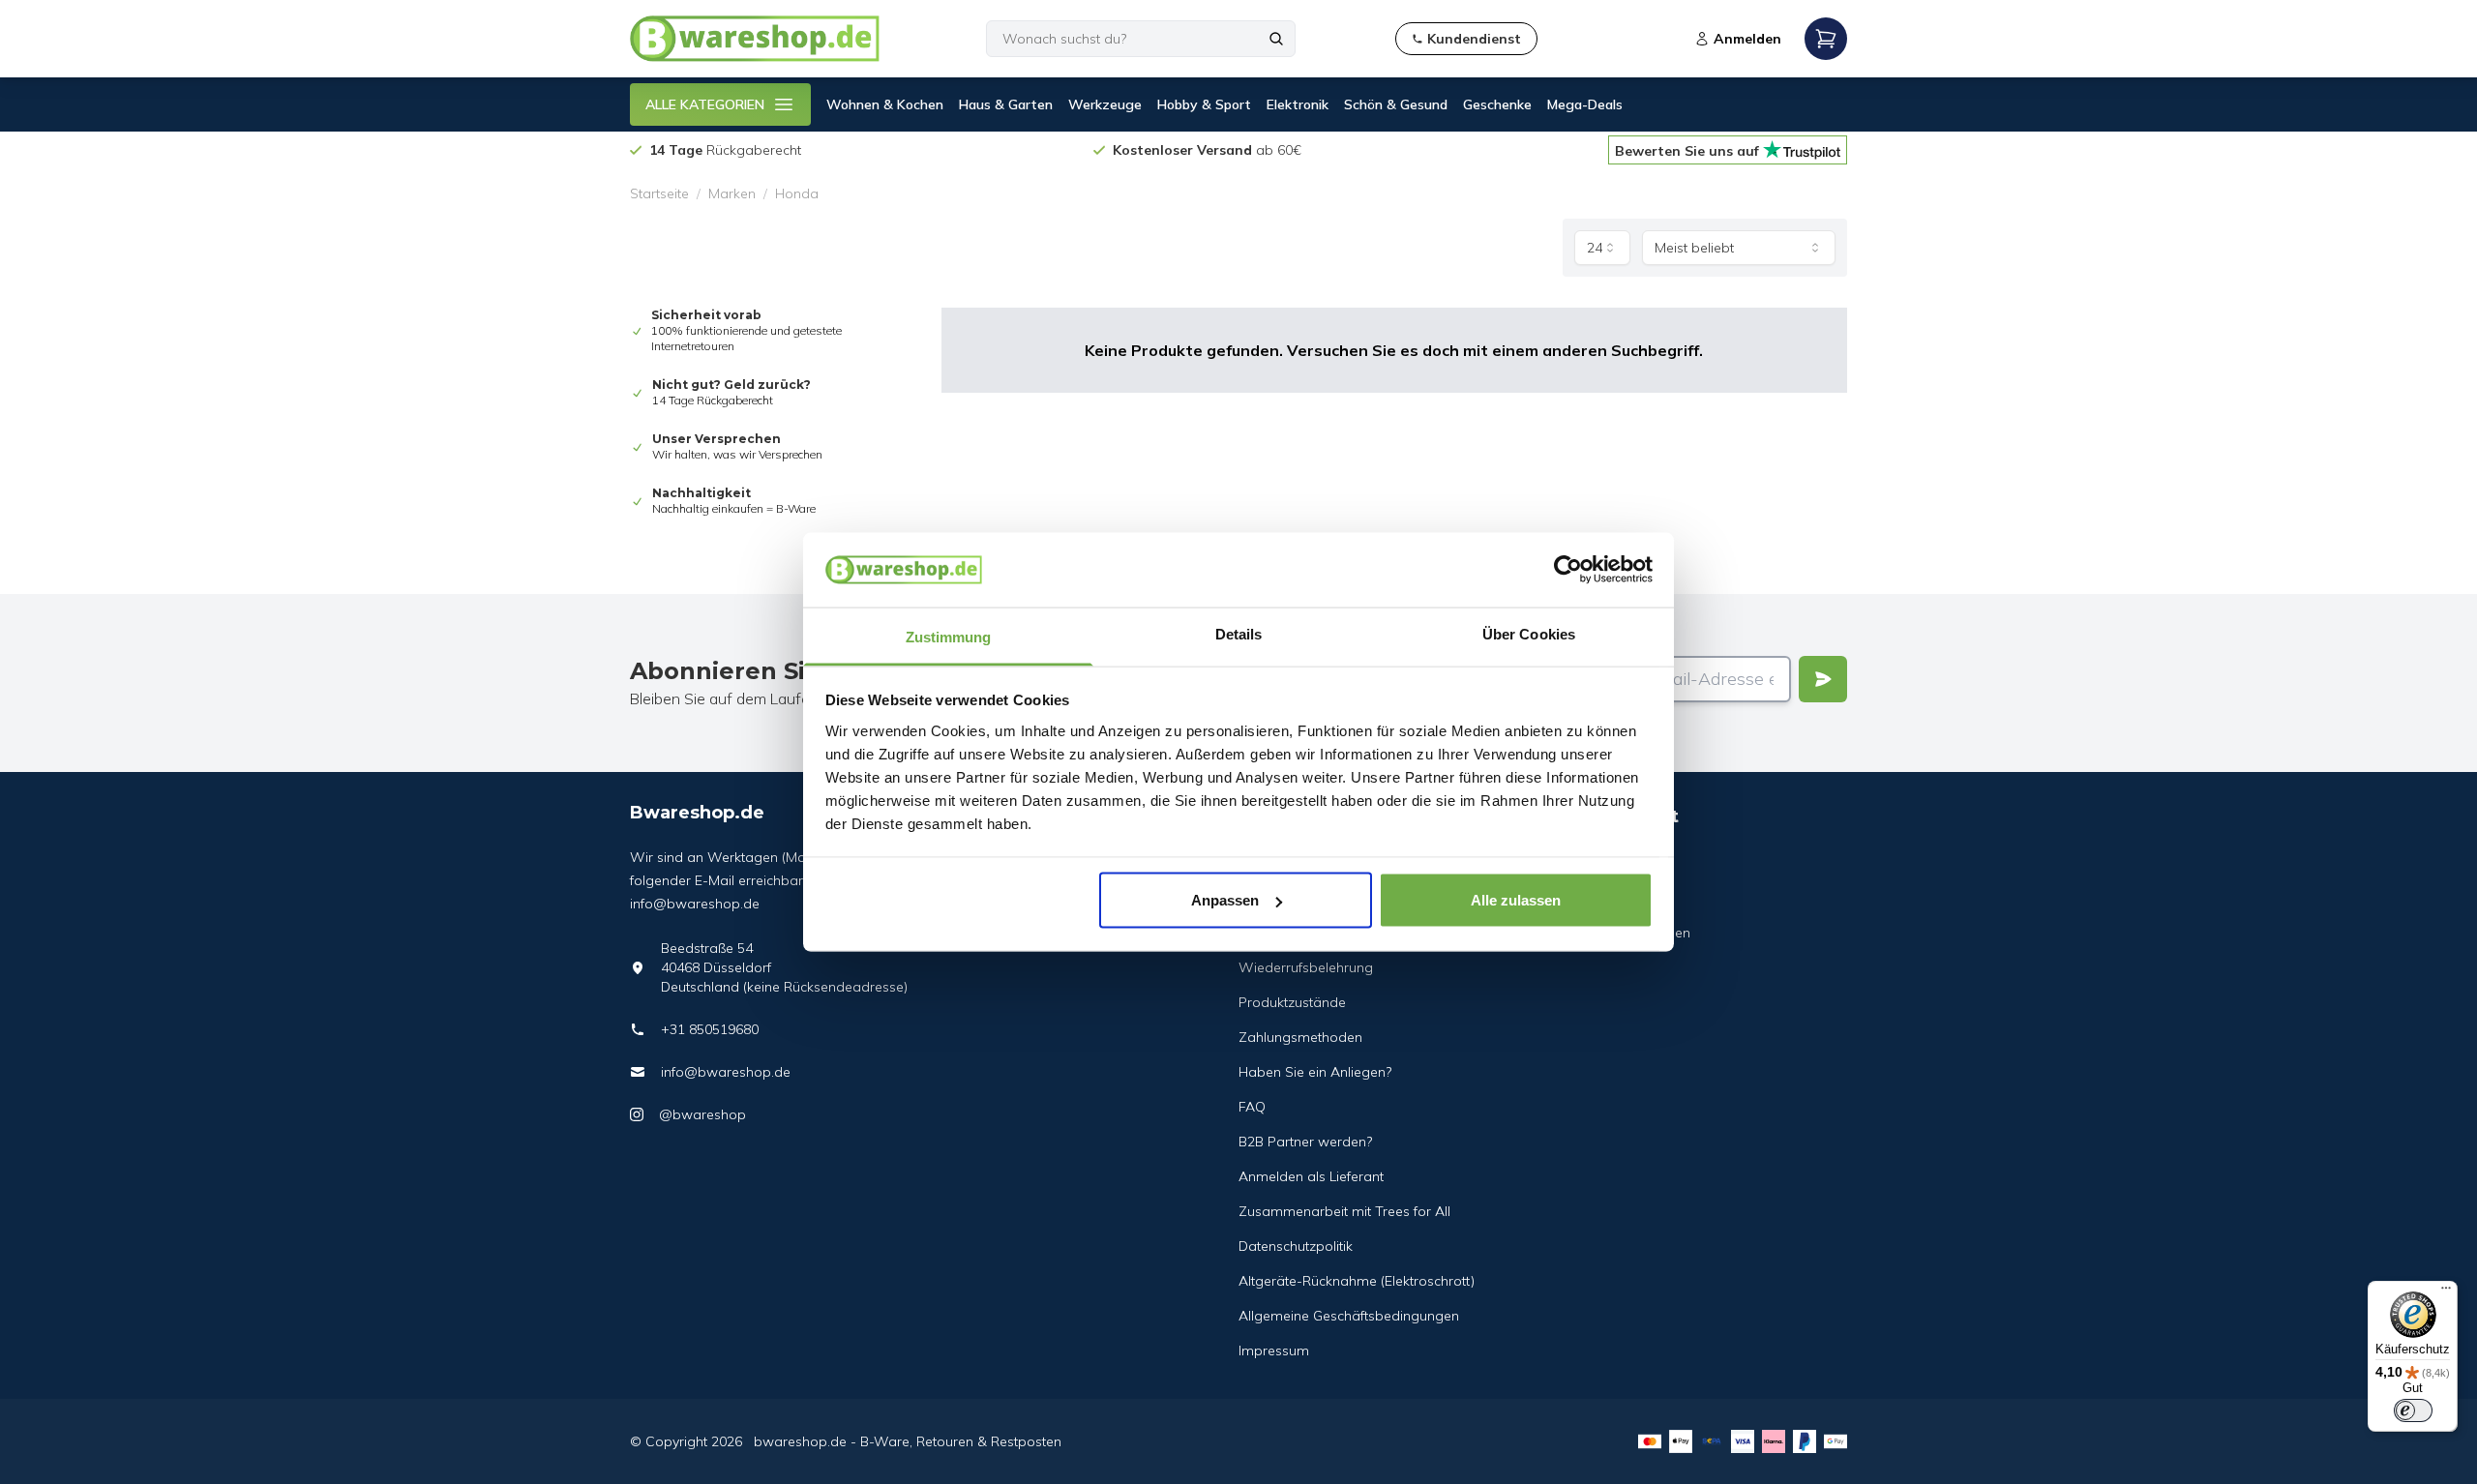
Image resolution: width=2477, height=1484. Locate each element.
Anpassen (1225, 900)
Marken (732, 193)
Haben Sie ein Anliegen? (1315, 1072)
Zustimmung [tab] (949, 636)
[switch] (2413, 1410)
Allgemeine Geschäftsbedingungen (1349, 1316)
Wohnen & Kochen (885, 104)
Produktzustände (1292, 1002)
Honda (797, 193)
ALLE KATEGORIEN (705, 104)
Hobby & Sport (1204, 104)
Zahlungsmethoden (1300, 1037)
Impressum (1274, 1350)
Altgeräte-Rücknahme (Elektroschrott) (1357, 1281)
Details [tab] (1239, 633)
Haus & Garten (1006, 104)
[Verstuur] (1823, 679)
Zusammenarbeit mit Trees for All (1344, 1211)
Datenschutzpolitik (1296, 1246)
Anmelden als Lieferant (1311, 1176)
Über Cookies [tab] (1529, 633)
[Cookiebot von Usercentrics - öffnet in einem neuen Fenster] (1568, 570)
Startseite (659, 193)
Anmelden (1747, 39)
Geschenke (1497, 104)
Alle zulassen (1516, 900)
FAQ (1252, 1107)
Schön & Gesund (1396, 104)
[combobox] (1602, 248)
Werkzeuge (1105, 104)
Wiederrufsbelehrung (1306, 967)
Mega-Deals (1585, 104)
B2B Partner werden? (1305, 1142)
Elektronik (1298, 104)
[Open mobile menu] (1826, 39)
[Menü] (2446, 1292)
